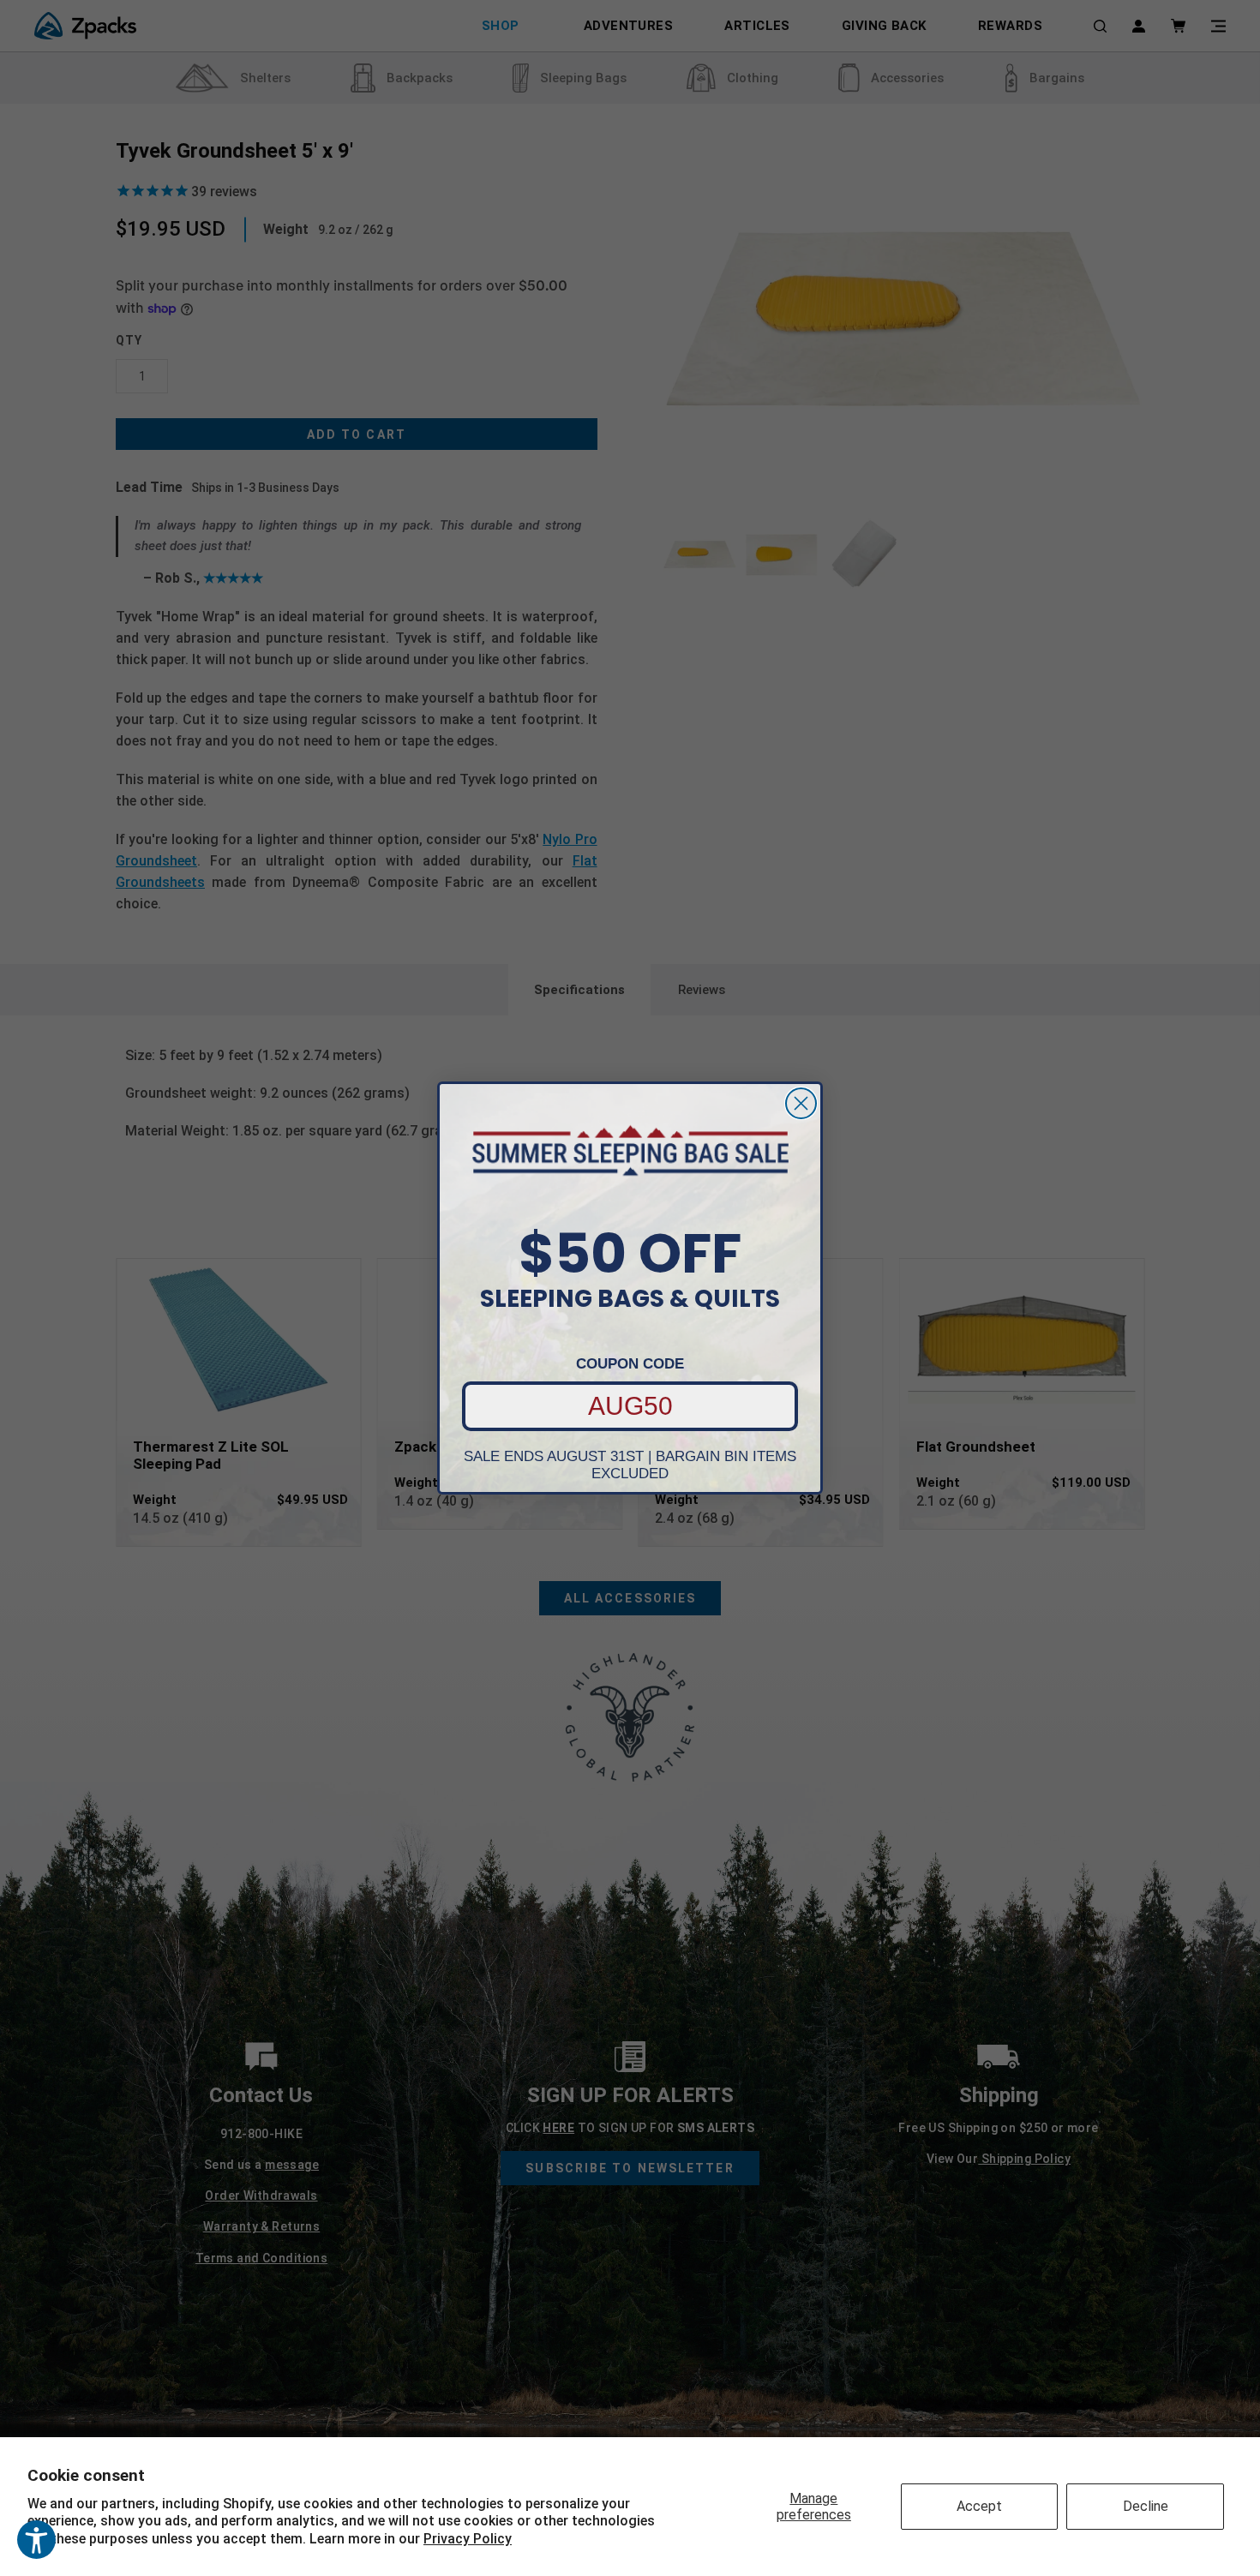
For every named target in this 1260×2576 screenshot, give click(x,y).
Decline (1146, 2506)
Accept (979, 2506)
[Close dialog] (801, 1103)
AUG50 (630, 1406)
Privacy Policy (468, 2539)
